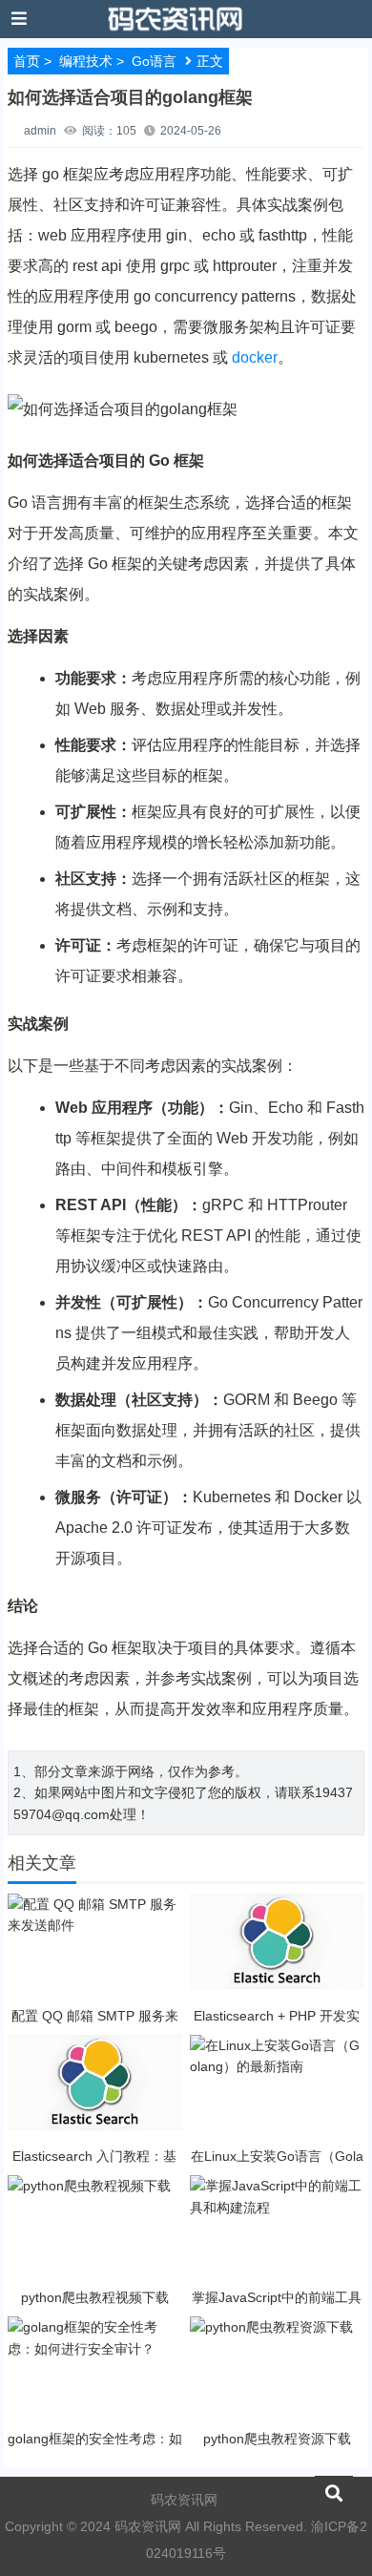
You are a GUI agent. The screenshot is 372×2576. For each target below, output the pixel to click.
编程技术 (86, 61)
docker (255, 357)
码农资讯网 (184, 2500)
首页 (27, 61)
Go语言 (154, 61)
